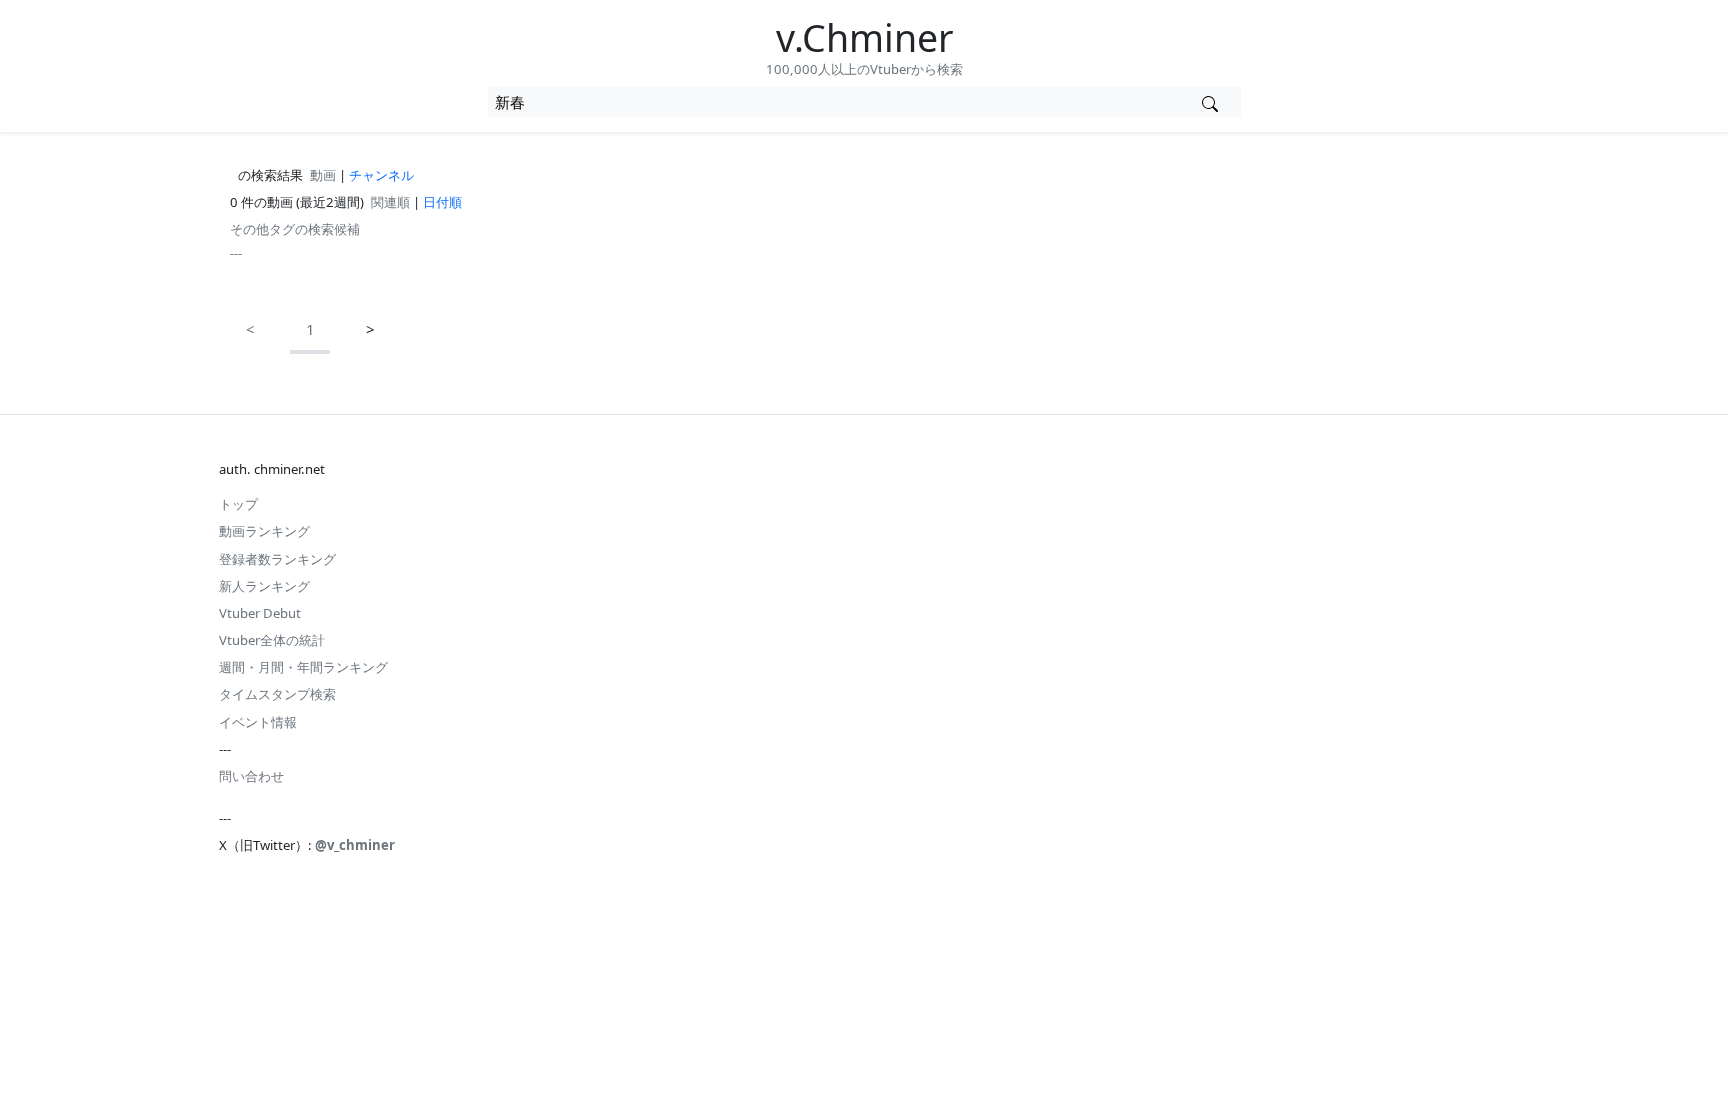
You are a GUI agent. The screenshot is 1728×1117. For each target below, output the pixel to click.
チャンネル (381, 175)
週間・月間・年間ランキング (303, 667)
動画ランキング (264, 531)
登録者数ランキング (277, 559)
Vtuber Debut (260, 613)
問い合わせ (251, 776)
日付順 (442, 202)
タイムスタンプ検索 (277, 694)
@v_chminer (355, 845)
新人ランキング (264, 586)
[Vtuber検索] (1210, 102)
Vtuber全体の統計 (272, 640)
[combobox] (834, 102)
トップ (238, 504)
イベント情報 (258, 722)
